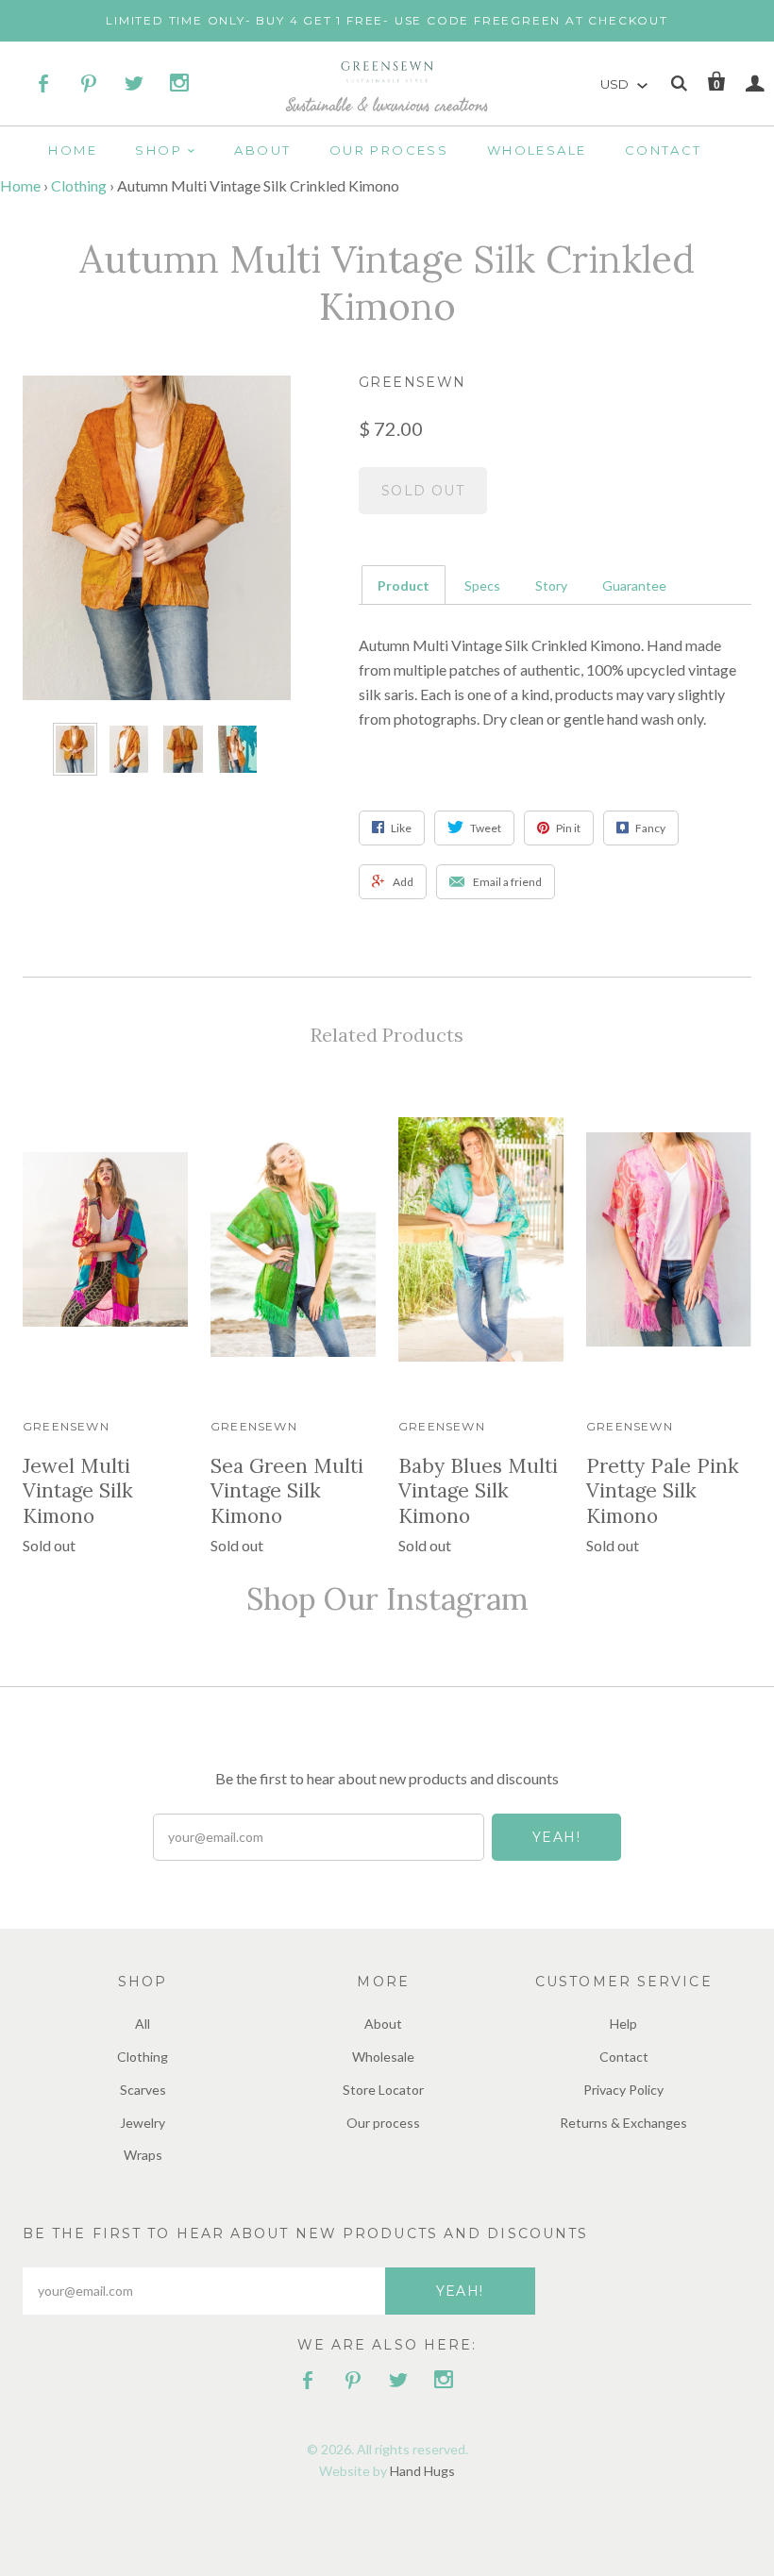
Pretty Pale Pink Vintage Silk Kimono (663, 1491)
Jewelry (143, 2123)
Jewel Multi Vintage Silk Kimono (78, 1491)
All (143, 2024)
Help (623, 2024)
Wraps (143, 2155)
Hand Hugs (422, 2471)
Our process (389, 150)
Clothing (79, 185)
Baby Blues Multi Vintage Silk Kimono (478, 1491)
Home (73, 150)
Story (551, 585)
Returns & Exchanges (623, 2123)
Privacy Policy (623, 2090)
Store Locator (383, 2090)
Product (404, 585)
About (262, 150)
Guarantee (634, 585)
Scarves (143, 2090)
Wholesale (537, 150)
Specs (482, 585)
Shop (159, 150)
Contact (664, 150)
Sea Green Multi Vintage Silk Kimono (287, 1491)
